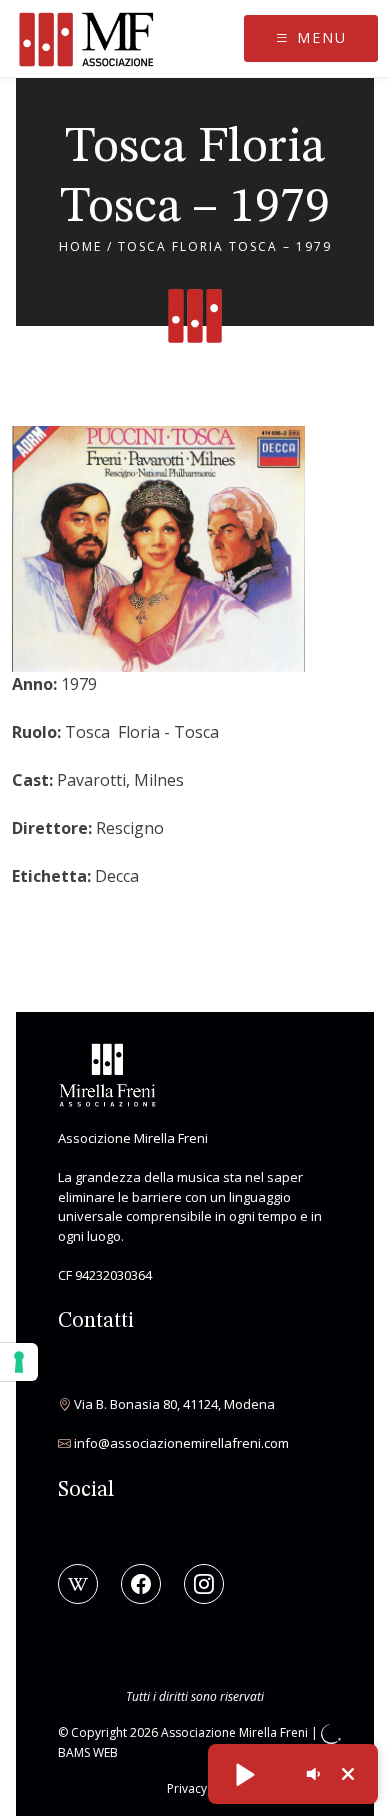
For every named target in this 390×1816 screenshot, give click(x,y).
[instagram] (204, 1584)
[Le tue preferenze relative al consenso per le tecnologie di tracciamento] (19, 1362)
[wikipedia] (78, 1584)
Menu (319, 38)
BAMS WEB (88, 1752)
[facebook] (141, 1584)
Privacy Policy (205, 1788)
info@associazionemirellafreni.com (181, 1443)
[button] (244, 1774)
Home (80, 246)
